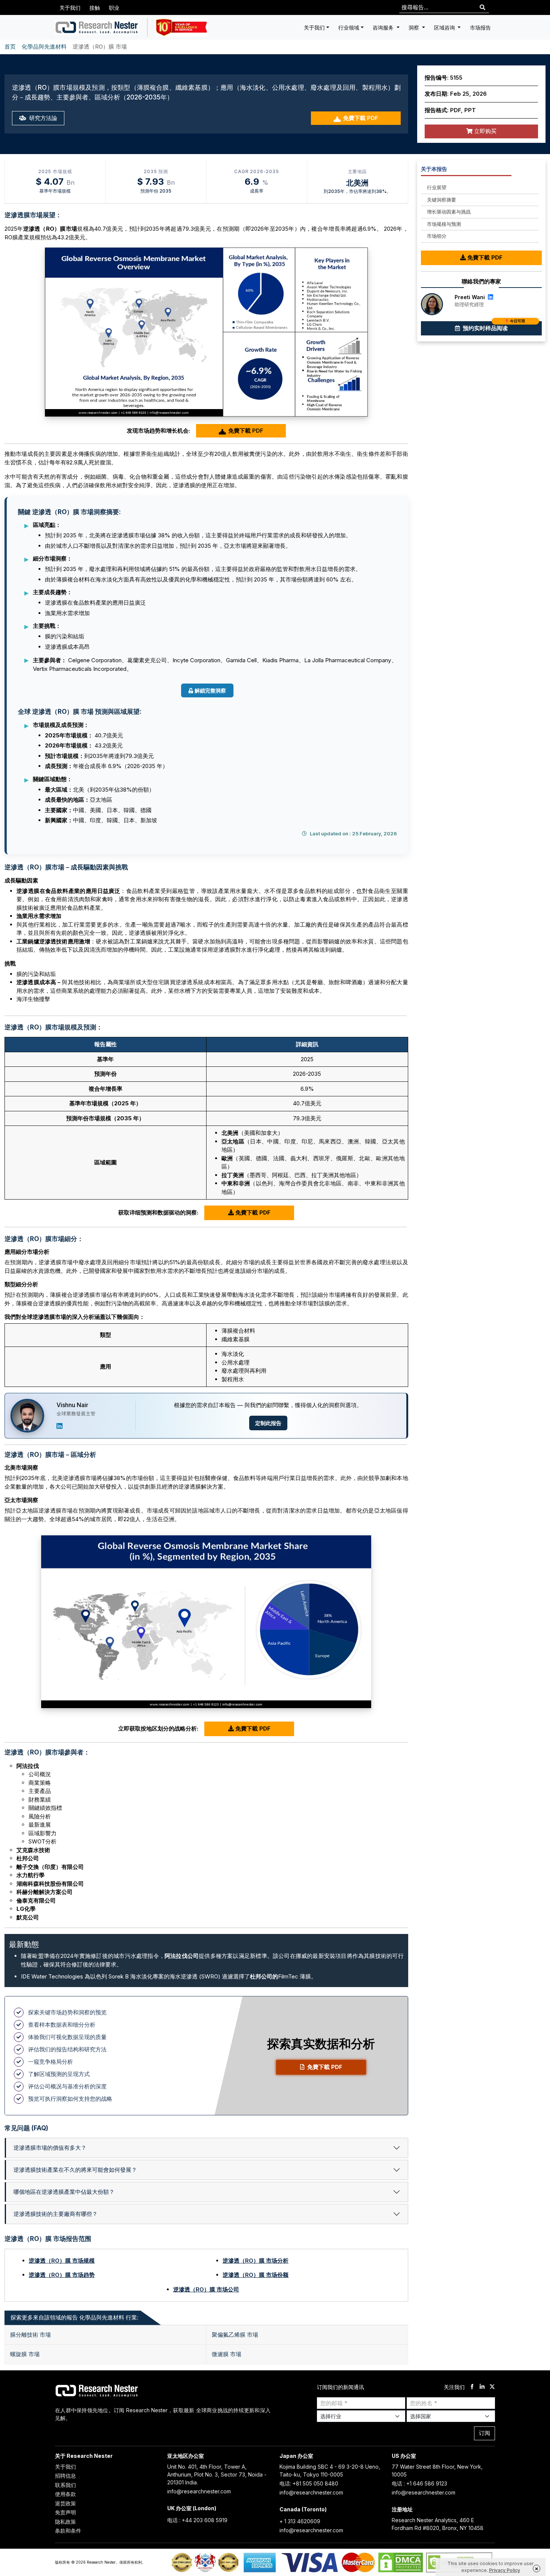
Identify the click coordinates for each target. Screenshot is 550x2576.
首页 (10, 47)
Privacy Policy (505, 2570)
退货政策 (65, 2503)
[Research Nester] (97, 27)
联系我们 (65, 2485)
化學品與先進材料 (44, 47)
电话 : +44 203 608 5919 (197, 2520)
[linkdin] (482, 2387)
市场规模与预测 (444, 224)
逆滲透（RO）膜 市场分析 (256, 2261)
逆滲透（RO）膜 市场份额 (256, 2275)
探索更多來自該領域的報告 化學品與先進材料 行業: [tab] (74, 2317)
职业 (114, 8)
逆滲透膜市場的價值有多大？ (50, 2148)
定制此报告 (268, 1423)
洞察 (415, 27)
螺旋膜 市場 (25, 2354)
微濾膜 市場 (227, 2354)
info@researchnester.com (199, 2491)
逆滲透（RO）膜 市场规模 (62, 2261)
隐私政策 (65, 2522)
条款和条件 (68, 2531)
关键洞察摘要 (441, 200)
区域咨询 (445, 27)
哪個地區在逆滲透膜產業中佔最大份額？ (64, 2192)
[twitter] (492, 2387)
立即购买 (485, 131)
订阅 (485, 2433)
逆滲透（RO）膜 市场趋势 (62, 2275)
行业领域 (349, 27)
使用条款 (65, 2494)
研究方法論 (42, 118)
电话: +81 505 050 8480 (309, 2483)
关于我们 (70, 8)
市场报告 (480, 27)
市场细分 (437, 236)
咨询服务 (384, 27)
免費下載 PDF (361, 118)
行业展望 (437, 187)
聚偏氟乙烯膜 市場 (235, 2335)
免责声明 (65, 2512)
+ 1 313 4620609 (300, 2521)
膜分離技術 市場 (30, 2335)
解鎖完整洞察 (210, 690)
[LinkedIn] (59, 1426)
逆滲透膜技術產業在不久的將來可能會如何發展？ (75, 2170)
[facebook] (472, 2387)
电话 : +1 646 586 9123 (419, 2483)
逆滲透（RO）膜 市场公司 (206, 2289)
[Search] (482, 8)
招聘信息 (65, 2476)
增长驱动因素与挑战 (449, 212)
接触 (95, 8)
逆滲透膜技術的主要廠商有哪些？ (56, 2214)
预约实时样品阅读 (493, 326)
